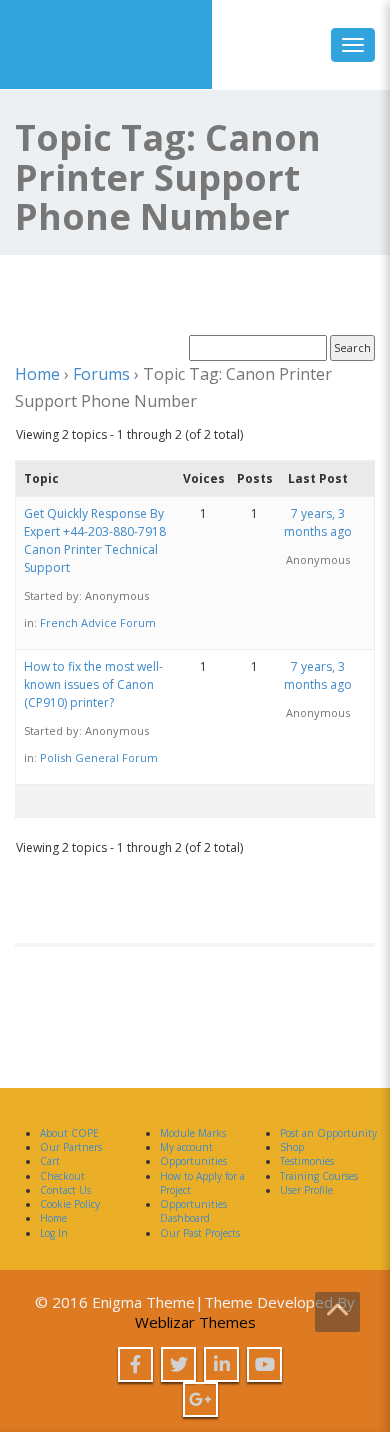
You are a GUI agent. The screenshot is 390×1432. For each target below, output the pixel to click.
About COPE (69, 1133)
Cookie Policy (70, 1204)
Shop (292, 1147)
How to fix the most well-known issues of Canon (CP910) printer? (93, 684)
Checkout (62, 1176)
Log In (54, 1233)
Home (37, 374)
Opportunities (193, 1161)
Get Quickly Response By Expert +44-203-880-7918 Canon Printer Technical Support (95, 540)
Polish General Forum (99, 757)
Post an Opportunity (328, 1133)
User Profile (306, 1190)
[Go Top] (337, 1312)
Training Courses (319, 1176)
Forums (101, 374)
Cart (50, 1161)
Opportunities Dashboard (193, 1211)
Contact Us (65, 1190)
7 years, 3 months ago (318, 522)
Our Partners (71, 1147)
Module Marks (193, 1133)
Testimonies (307, 1161)
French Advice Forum (98, 622)
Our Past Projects (200, 1233)
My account (186, 1147)
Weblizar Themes (195, 1322)
